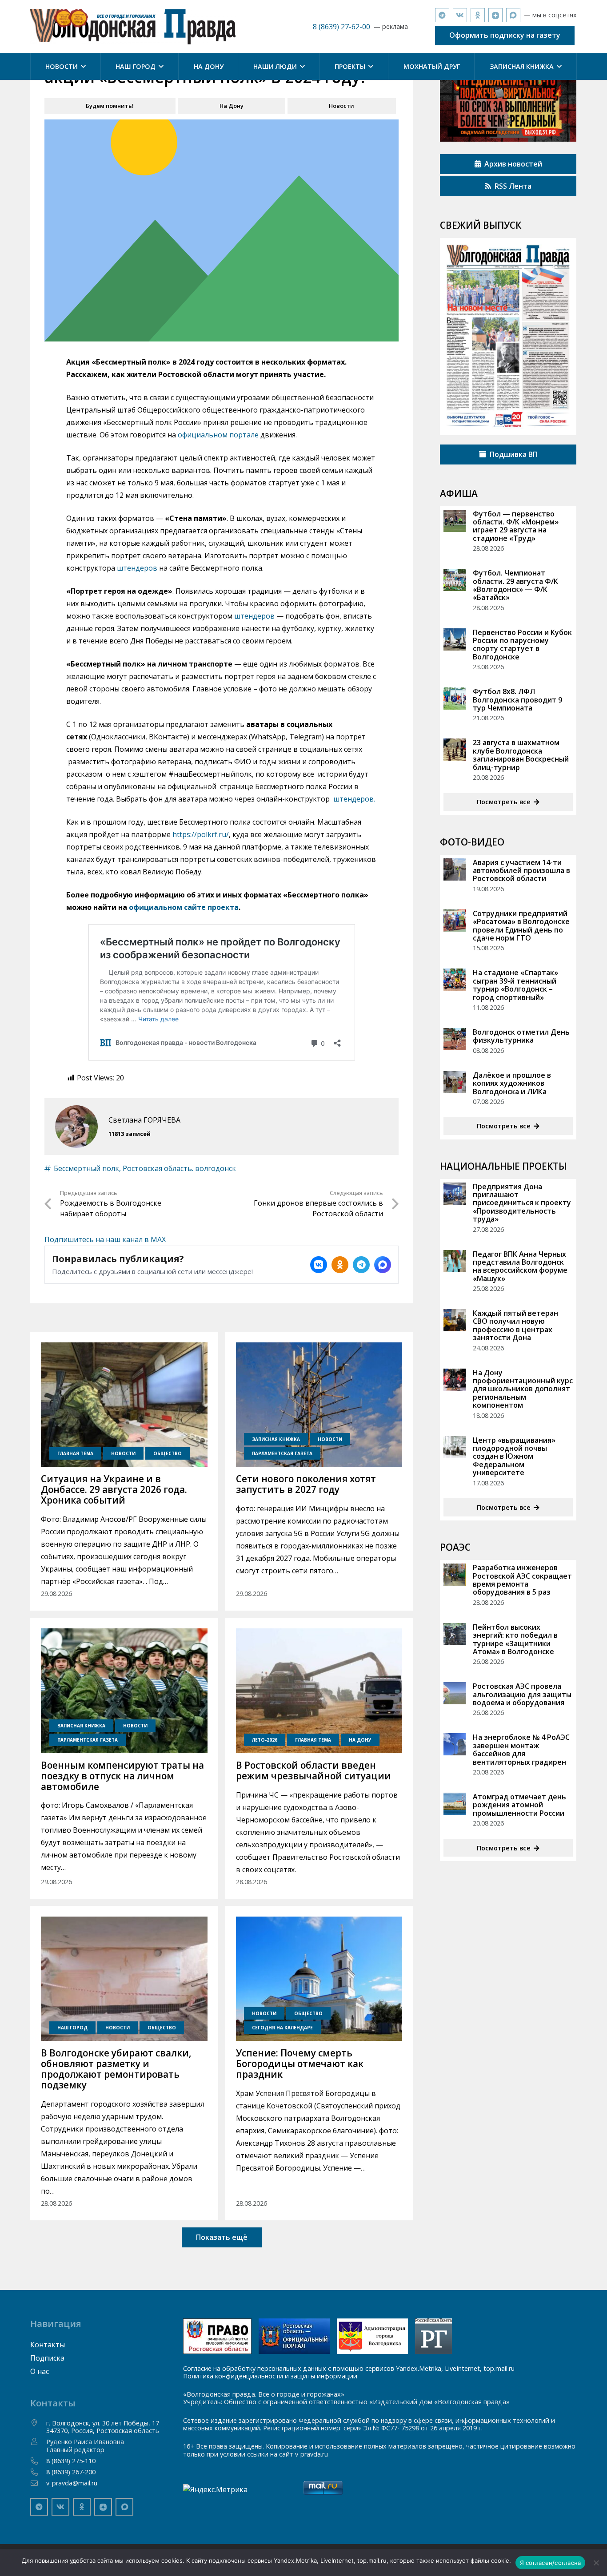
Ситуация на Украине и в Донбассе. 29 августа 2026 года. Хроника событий (114, 1489)
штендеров (137, 568)
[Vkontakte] (460, 15)
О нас (40, 2371)
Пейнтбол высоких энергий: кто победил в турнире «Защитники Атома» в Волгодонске (515, 1639)
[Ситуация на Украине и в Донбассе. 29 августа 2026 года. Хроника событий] (124, 1405)
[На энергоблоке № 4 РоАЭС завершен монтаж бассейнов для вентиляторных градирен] (455, 1744)
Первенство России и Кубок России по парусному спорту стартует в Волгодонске (522, 645)
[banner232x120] (218, 2336)
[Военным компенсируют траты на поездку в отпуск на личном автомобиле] (124, 1691)
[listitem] (319, 1265)
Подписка (47, 2358)
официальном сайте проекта (184, 907)
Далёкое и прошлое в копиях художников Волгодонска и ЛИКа (512, 1083)
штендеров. (354, 799)
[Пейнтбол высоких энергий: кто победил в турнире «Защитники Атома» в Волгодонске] (455, 1634)
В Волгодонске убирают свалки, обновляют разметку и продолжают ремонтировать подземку (116, 2069)
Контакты (48, 2345)
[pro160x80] (294, 2336)
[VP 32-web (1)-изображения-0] (508, 337)
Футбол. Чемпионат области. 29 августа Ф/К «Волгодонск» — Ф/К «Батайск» (515, 585)
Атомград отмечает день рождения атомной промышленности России (519, 1805)
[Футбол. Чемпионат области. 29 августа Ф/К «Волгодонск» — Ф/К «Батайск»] (455, 580)
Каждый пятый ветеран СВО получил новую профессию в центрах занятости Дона (515, 1325)
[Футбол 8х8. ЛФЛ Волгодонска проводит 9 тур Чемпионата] (455, 699)
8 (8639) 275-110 (71, 2461)
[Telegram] (442, 15)
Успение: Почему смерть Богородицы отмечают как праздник (300, 2064)
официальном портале (218, 435)
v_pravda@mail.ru (72, 2483)
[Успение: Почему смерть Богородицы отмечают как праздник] (319, 1979)
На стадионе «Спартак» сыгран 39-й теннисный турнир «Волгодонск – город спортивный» (515, 985)
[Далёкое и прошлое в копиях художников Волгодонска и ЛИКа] (455, 1082)
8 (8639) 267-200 (71, 2472)
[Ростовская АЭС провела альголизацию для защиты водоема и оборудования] (455, 1693)
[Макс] (513, 15)
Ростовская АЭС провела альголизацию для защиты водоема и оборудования (522, 1694)
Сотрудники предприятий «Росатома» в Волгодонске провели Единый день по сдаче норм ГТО (521, 926)
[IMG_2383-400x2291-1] (372, 2336)
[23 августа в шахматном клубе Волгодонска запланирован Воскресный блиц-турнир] (455, 750)
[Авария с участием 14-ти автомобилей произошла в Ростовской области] (455, 869)
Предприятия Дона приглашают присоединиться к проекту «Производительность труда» (522, 1203)
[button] (82, 67)
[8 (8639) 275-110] (38, 2461)
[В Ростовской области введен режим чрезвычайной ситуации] (319, 1691)
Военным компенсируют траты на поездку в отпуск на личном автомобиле (122, 1776)
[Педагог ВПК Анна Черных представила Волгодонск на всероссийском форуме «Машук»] (455, 1261)
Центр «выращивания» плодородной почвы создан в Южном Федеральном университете (514, 1457)
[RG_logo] (433, 2336)
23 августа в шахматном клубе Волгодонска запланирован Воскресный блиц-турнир (521, 755)
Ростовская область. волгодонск (179, 1168)
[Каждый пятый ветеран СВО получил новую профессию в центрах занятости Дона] (455, 1320)
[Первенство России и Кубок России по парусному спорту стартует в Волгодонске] (455, 639)
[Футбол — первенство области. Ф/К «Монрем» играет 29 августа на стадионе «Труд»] (455, 521)
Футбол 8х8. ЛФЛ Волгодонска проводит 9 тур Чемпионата (517, 700)
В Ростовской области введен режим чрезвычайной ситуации (313, 1770)
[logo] (133, 27)
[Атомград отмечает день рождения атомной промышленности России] (455, 1804)
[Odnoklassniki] (478, 15)
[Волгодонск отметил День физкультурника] (455, 1039)
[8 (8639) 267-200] (38, 2472)
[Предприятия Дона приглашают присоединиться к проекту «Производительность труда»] (455, 1194)
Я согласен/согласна (551, 2563)
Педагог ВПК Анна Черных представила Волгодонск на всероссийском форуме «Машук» (520, 1266)
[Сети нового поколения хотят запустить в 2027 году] (319, 1405)
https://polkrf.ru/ (201, 834)
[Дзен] (495, 15)
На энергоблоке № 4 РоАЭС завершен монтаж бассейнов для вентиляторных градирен (521, 1749)
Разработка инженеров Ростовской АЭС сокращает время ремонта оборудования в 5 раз (522, 1580)
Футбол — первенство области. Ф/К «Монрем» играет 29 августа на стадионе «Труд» (516, 526)
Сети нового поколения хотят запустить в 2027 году (306, 1484)
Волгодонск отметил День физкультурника (521, 1036)
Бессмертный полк (86, 1168)
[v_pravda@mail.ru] (38, 2483)
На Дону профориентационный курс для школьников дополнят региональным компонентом (523, 1389)
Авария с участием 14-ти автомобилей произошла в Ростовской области (521, 871)
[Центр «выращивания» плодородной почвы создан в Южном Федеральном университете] (455, 1447)
